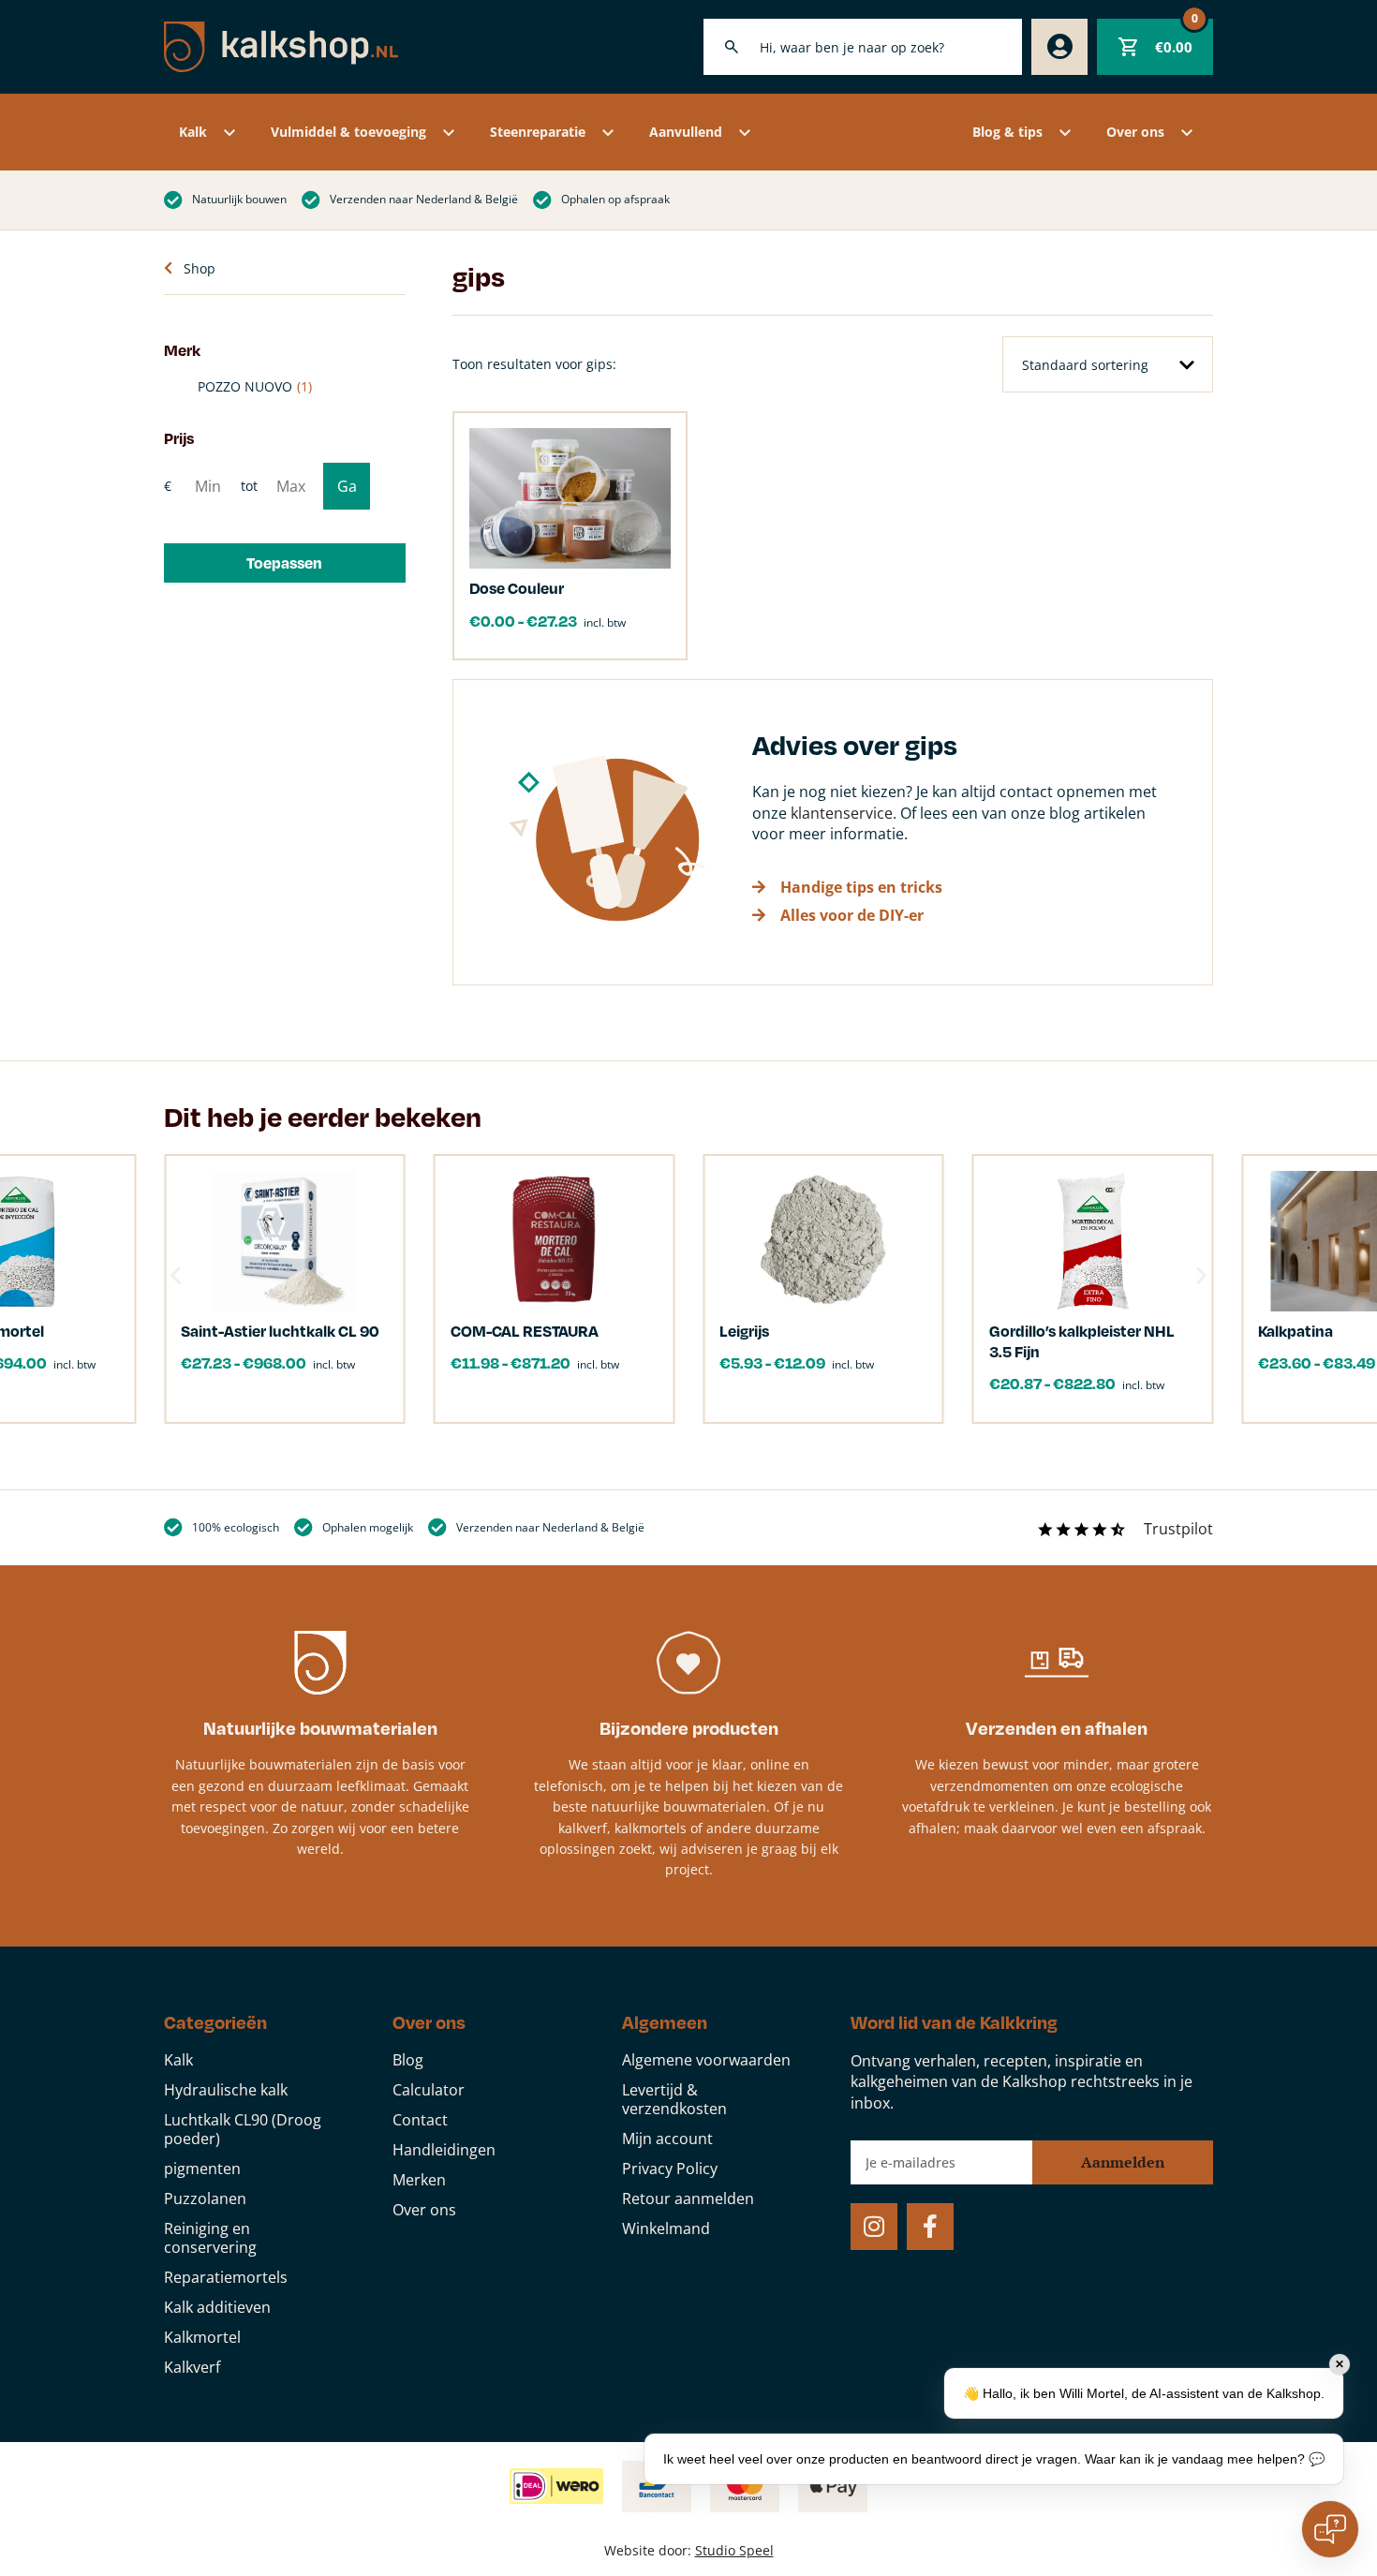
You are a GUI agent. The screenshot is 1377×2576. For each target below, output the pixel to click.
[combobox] (863, 47)
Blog (408, 2060)
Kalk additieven (217, 2307)
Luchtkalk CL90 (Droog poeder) (243, 2129)
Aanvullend (686, 132)
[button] (285, 563)
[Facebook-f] (930, 2227)
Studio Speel (734, 2550)
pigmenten (202, 2169)
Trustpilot (1178, 1529)
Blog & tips (1007, 132)
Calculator (429, 2090)
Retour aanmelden (688, 2198)
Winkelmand (666, 2228)
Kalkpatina (1296, 1331)
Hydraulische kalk (226, 2090)
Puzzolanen (205, 2198)
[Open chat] (1330, 2529)
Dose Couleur (517, 588)
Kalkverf (192, 2367)
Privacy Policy (670, 2169)
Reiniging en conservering (210, 2238)
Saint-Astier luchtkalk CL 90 (280, 1331)
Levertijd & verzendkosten (674, 2099)
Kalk (193, 132)
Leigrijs (744, 1331)
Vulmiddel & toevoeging (348, 132)
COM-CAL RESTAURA (525, 1331)
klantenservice (842, 813)
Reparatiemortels (226, 2277)
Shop (200, 268)
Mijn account (667, 2139)
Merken (419, 2180)
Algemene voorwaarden (706, 2060)
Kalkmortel (202, 2337)
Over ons (1135, 132)
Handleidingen (444, 2150)
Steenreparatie (538, 132)
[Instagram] (874, 2227)
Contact (420, 2120)
